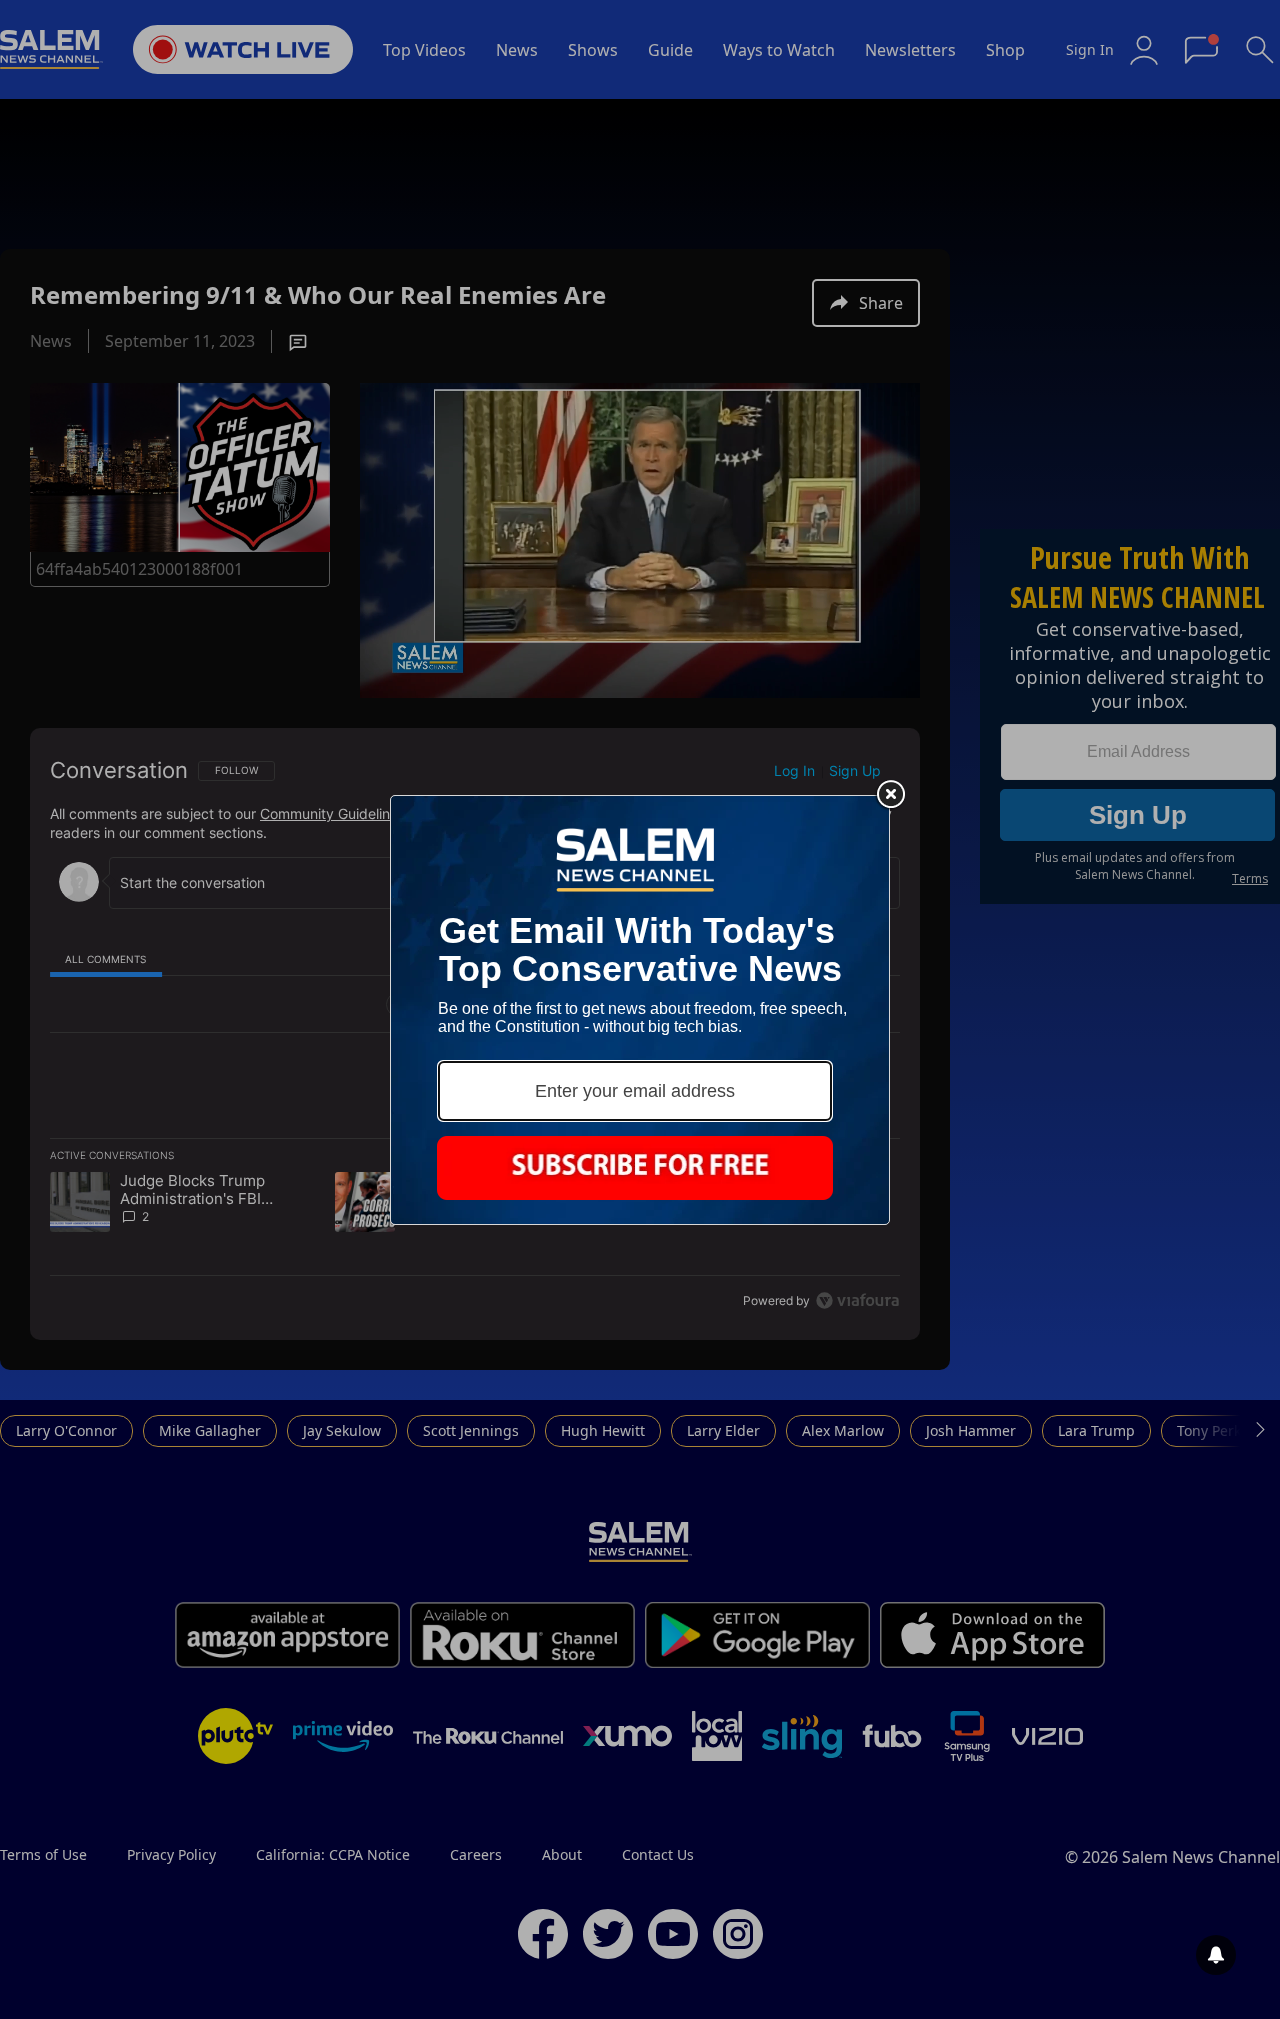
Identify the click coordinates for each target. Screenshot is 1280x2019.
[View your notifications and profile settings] (1216, 1955)
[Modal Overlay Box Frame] (640, 1010)
